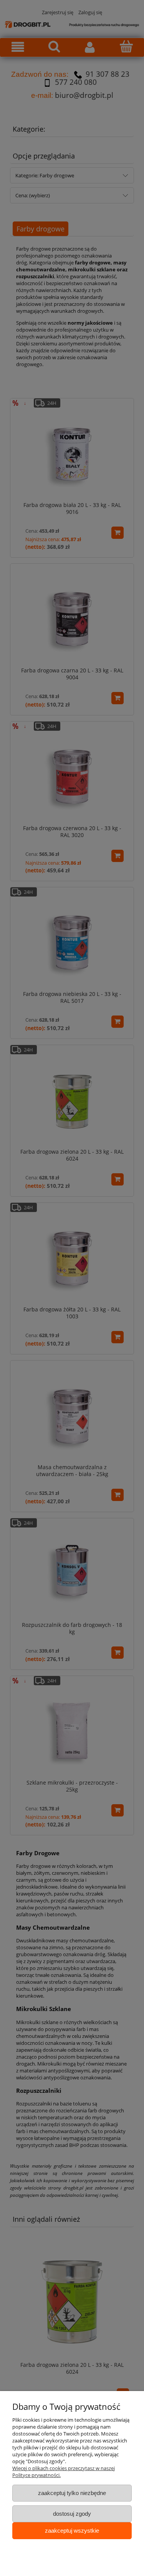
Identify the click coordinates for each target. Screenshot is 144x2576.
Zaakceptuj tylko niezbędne (72, 2493)
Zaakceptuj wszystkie (72, 2531)
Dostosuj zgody (72, 2514)
